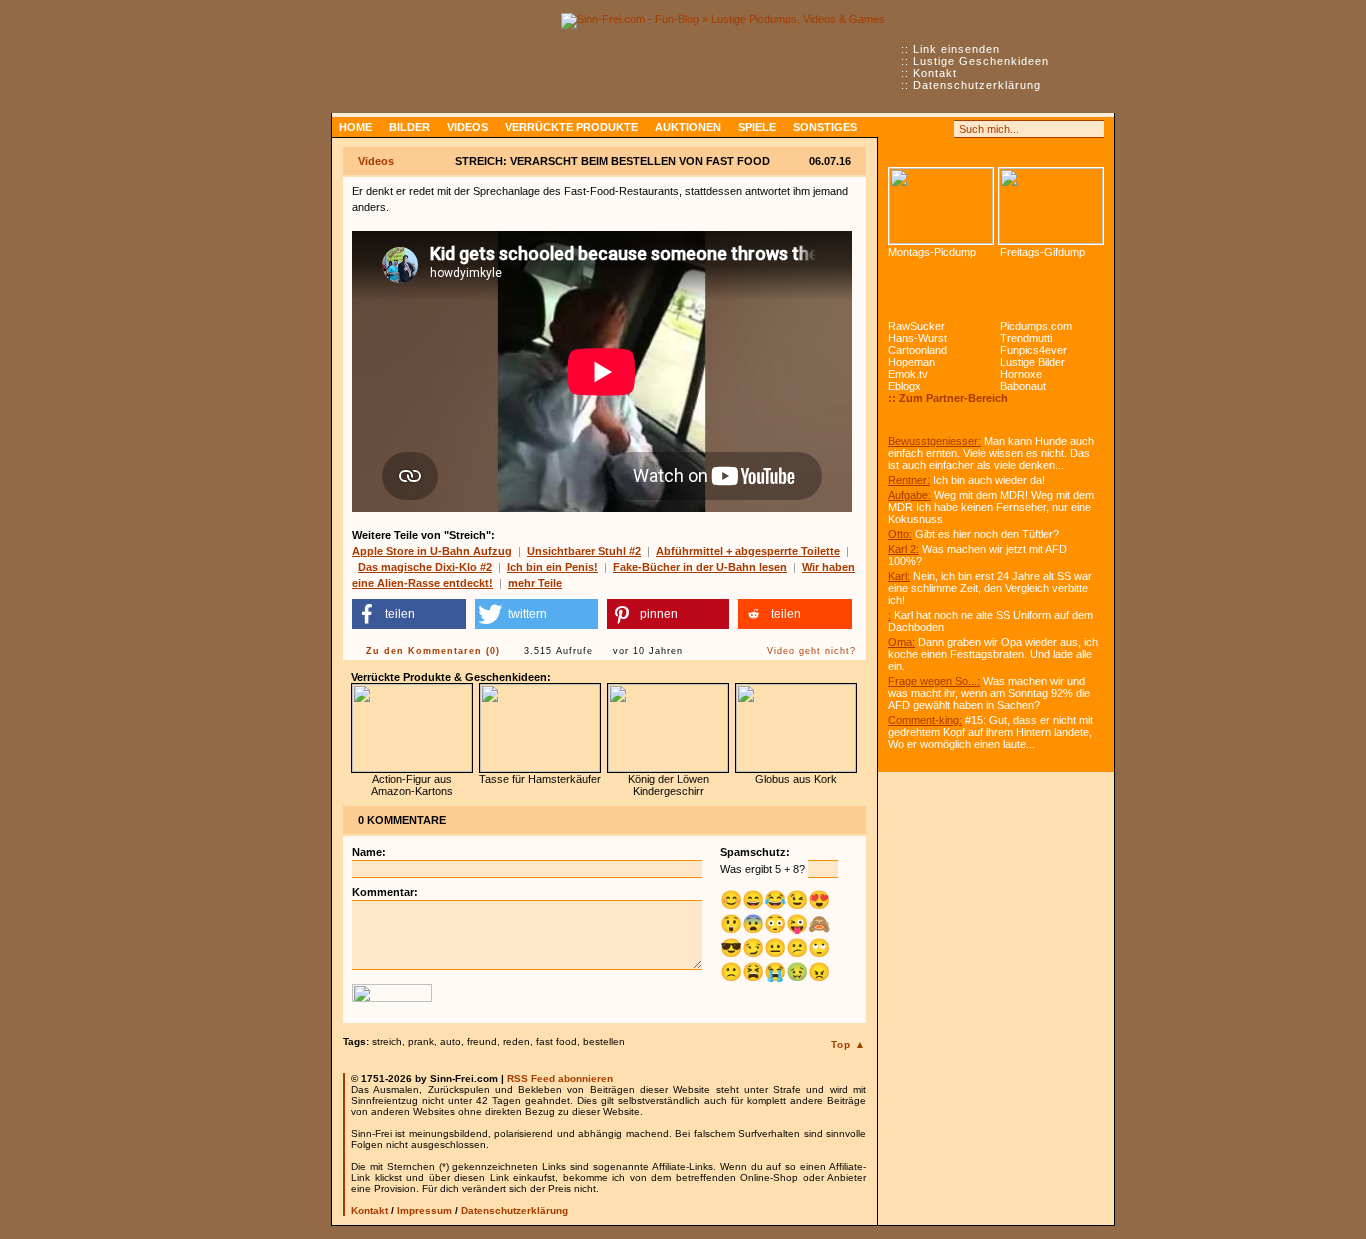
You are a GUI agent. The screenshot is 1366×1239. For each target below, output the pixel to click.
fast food (556, 1041)
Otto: (900, 534)
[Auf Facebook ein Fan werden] (919, 129)
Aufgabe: (909, 495)
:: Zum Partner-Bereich (948, 398)
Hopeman (911, 362)
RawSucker (916, 326)
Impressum (424, 1210)
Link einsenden (956, 49)
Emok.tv (908, 374)
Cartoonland (917, 350)
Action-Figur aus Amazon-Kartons (412, 785)
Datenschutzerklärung (977, 85)
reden (516, 1041)
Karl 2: (903, 549)
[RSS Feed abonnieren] (897, 129)
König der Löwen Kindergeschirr (668, 785)
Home (355, 127)
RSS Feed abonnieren (560, 1078)
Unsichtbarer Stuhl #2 (584, 551)
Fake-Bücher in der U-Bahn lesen (700, 567)
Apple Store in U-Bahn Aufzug (432, 551)
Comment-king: (925, 720)
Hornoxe (1021, 374)
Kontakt (935, 73)
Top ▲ (848, 1044)
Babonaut (1023, 386)
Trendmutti (1026, 338)
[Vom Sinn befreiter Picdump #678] (941, 206)
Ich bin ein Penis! (552, 567)
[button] (409, 614)
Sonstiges (825, 127)
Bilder (409, 127)
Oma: (901, 642)
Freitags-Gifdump (1042, 252)
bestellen (604, 1041)
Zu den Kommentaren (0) (433, 651)
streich (387, 1041)
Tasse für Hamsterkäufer (540, 779)
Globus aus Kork (796, 779)
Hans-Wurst (917, 338)
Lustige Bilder (1032, 362)
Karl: (899, 576)
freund (482, 1041)
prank (421, 1041)
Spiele (757, 127)
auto (450, 1041)
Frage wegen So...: (934, 681)
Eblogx (904, 386)
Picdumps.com (1036, 326)
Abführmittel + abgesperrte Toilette (748, 551)
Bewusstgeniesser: (934, 441)
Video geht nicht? (811, 651)
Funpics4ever (1033, 350)
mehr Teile (535, 583)
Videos (467, 127)
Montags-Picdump (932, 252)
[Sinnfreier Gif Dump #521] (1051, 206)
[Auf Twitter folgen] (941, 129)
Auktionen (688, 127)
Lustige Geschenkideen (981, 61)
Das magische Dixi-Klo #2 (425, 567)
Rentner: (909, 480)
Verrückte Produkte (571, 127)
